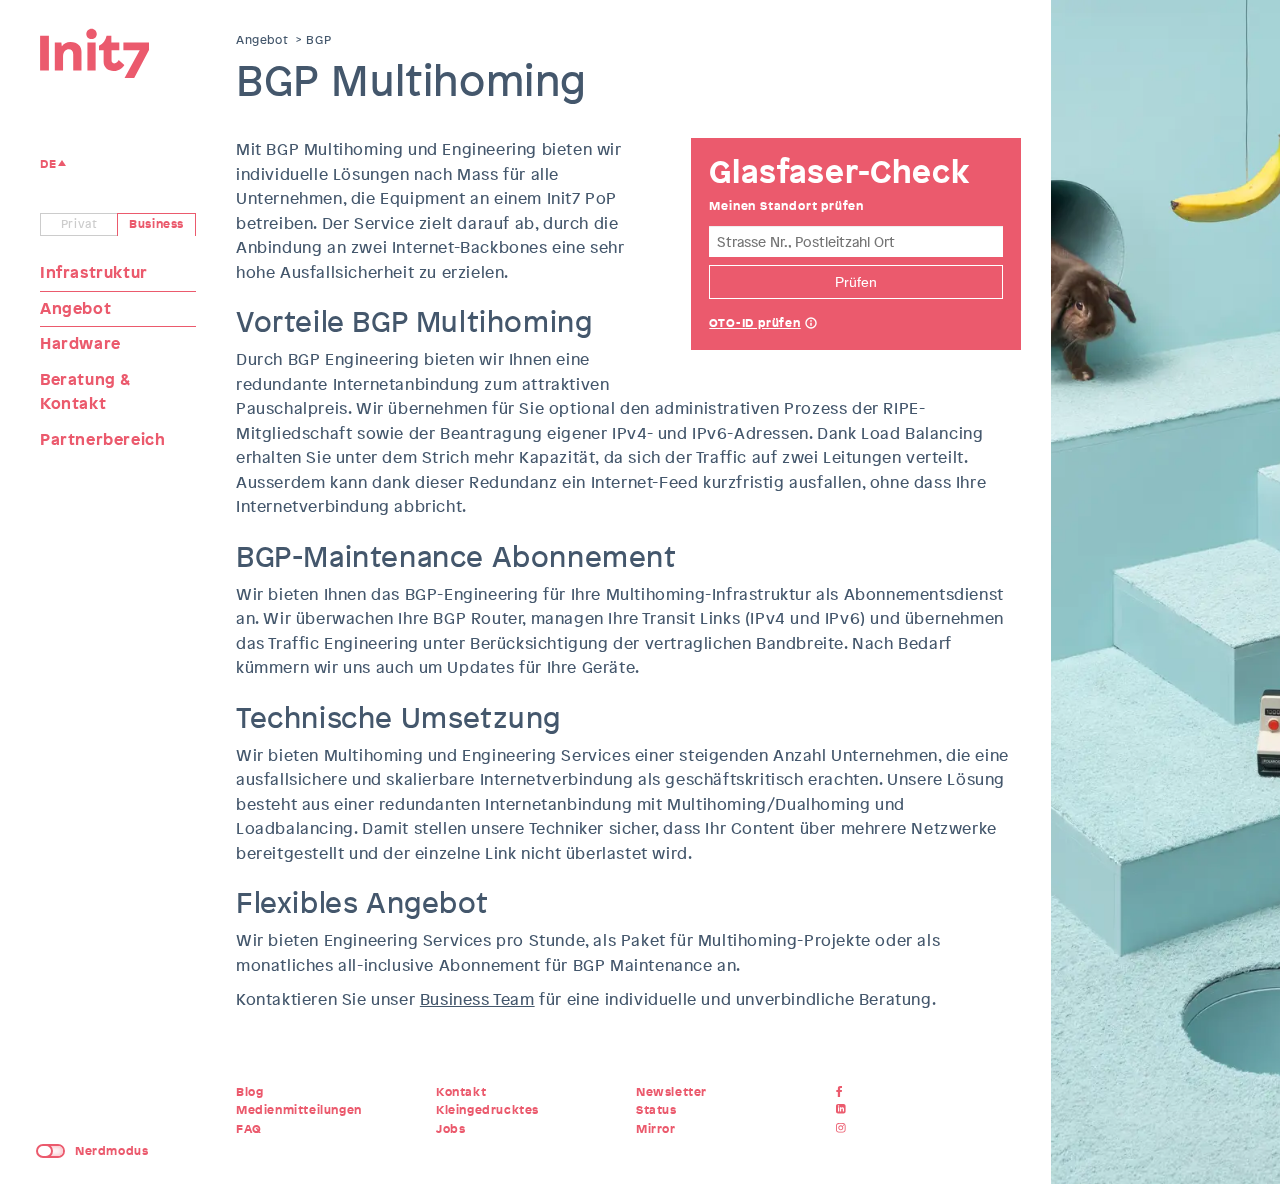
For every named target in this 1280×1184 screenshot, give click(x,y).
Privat (79, 224)
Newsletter (671, 1092)
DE (48, 164)
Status (656, 1110)
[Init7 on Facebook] (843, 1092)
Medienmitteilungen (299, 1110)
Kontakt (461, 1092)
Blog (249, 1092)
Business (156, 224)
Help (811, 325)
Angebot (75, 308)
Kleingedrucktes (487, 1110)
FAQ (249, 1129)
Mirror (656, 1129)
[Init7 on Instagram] (843, 1129)
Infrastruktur (94, 272)
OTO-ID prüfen (754, 323)
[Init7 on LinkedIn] (843, 1110)
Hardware (80, 343)
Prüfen (856, 282)
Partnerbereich (102, 439)
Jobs (450, 1129)
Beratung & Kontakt (85, 392)
